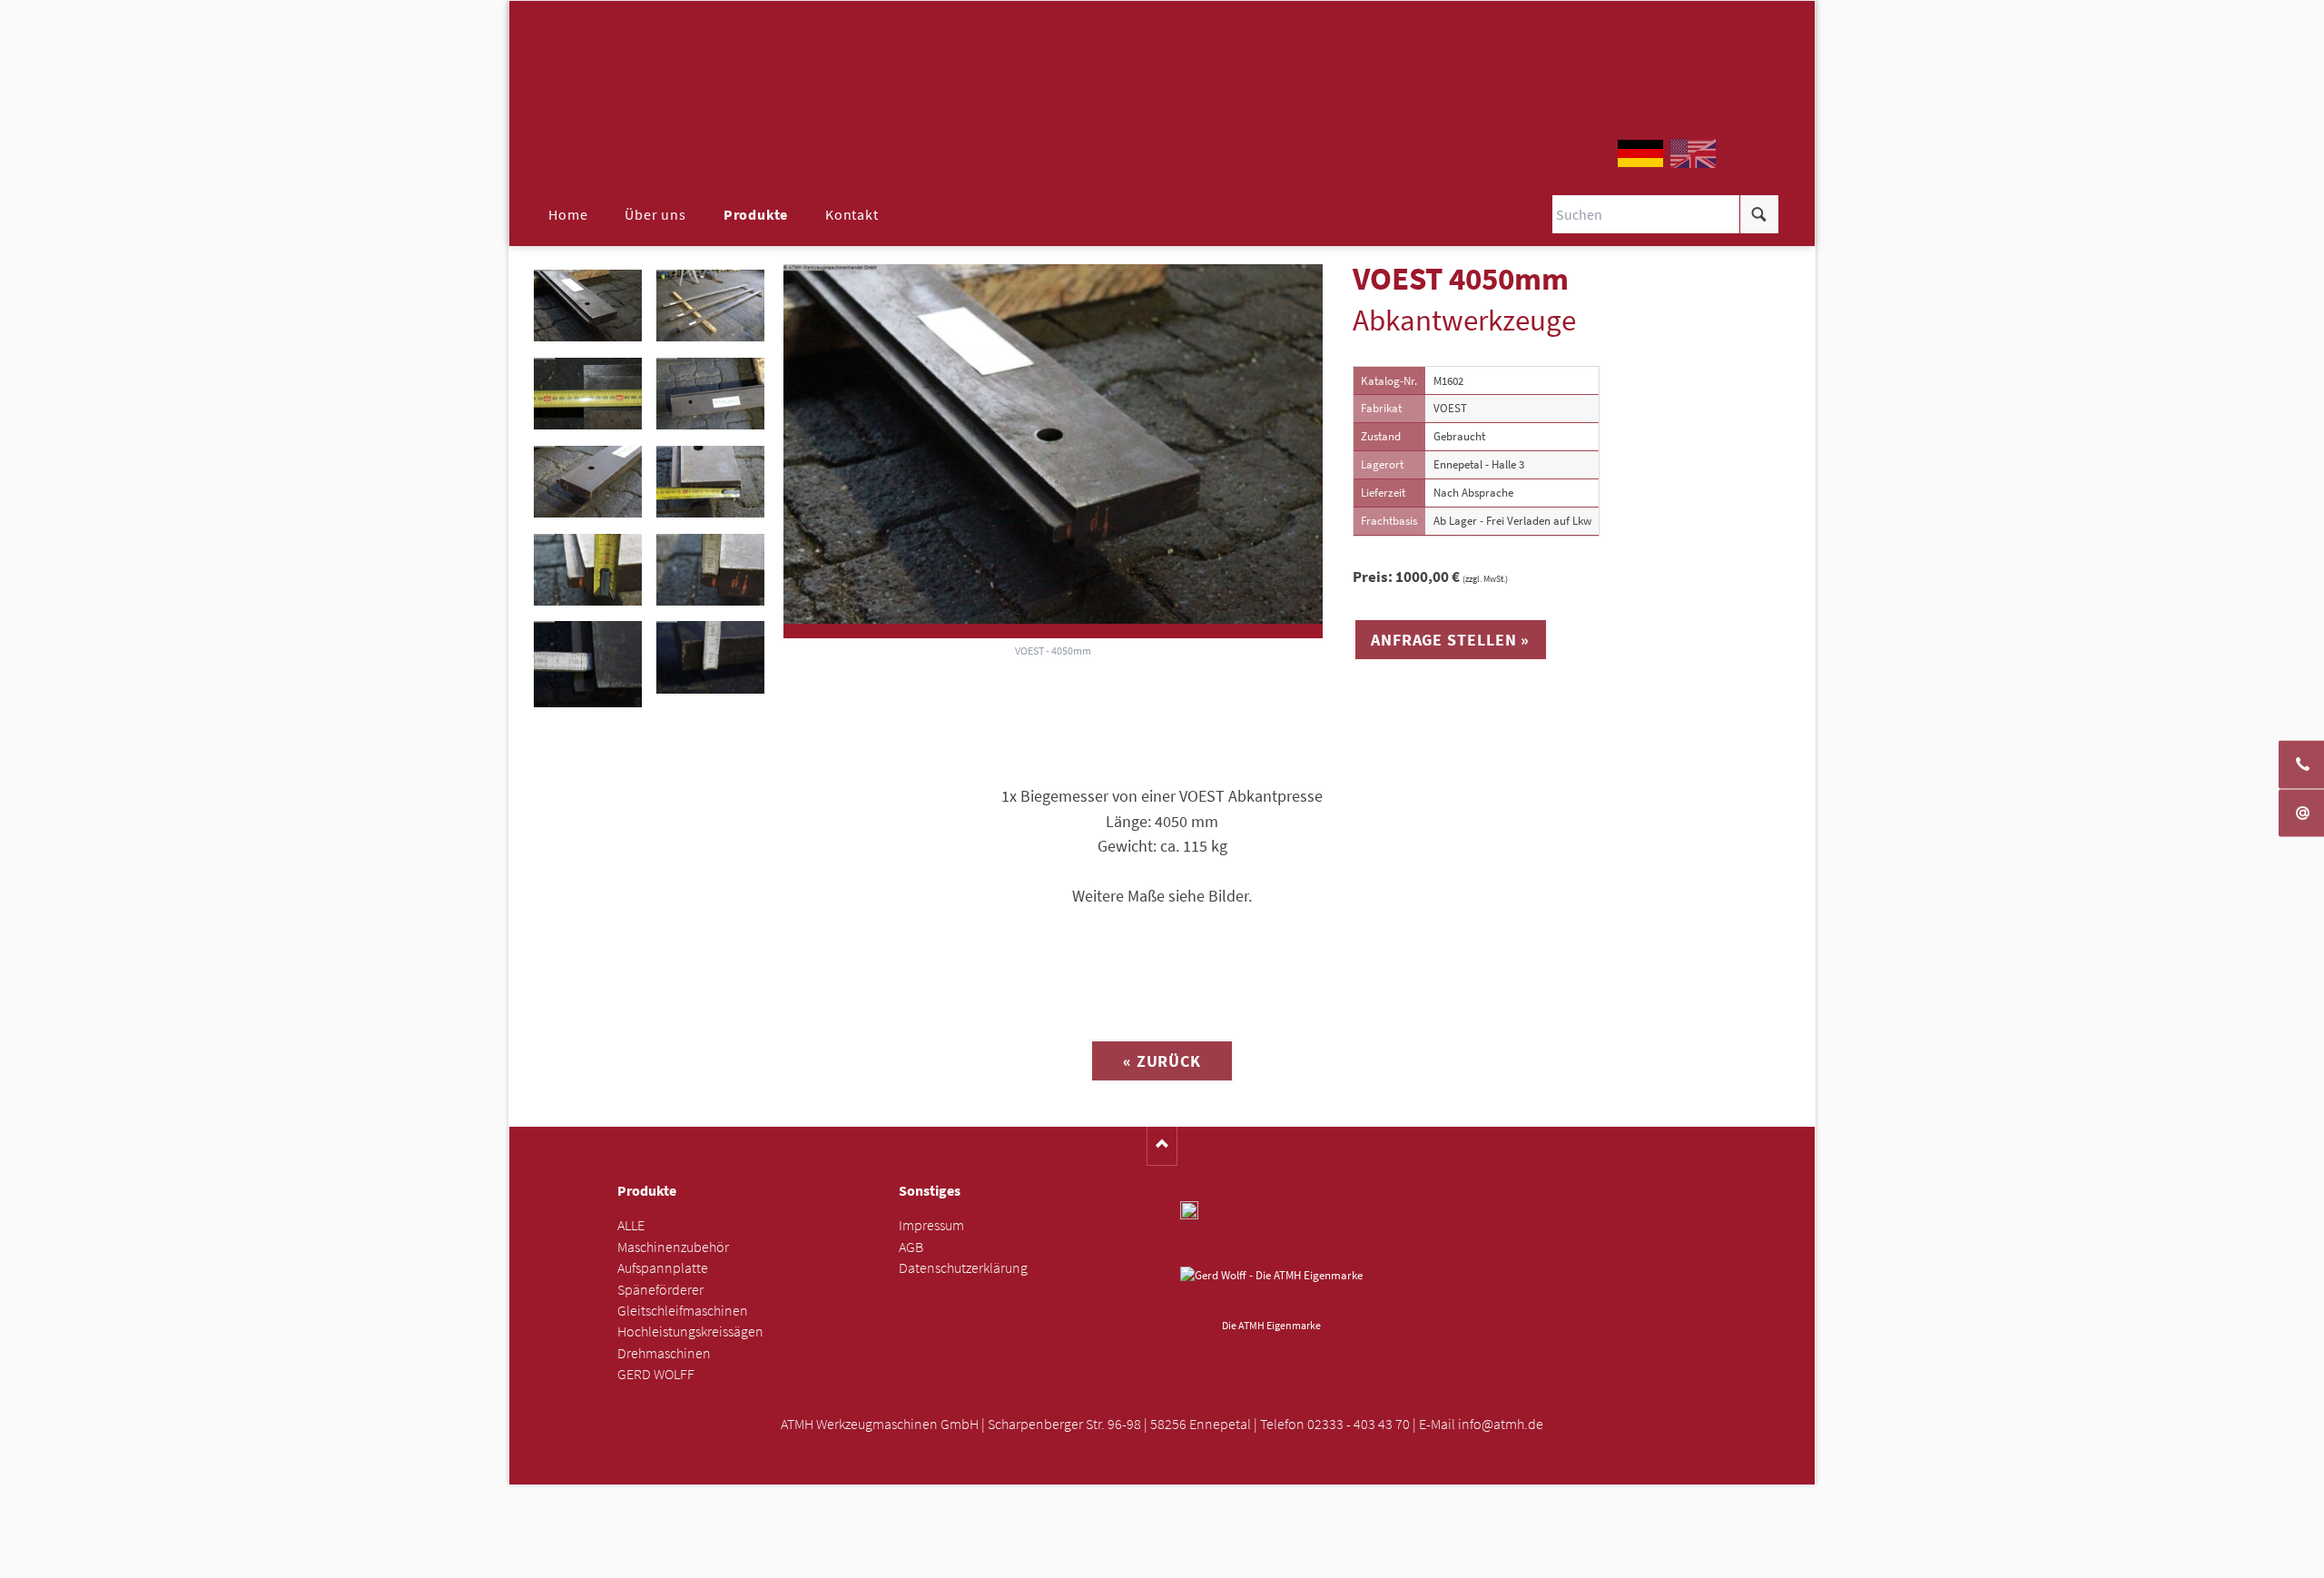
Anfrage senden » (1162, 1558)
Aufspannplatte (663, 1268)
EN (1693, 153)
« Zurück (1162, 1061)
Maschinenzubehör (673, 1247)
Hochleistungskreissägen (690, 1331)
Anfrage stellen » (1450, 640)
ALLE (631, 1225)
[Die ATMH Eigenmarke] (1271, 1289)
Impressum (931, 1225)
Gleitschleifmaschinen (683, 1311)
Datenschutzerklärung (963, 1268)
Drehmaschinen (664, 1353)
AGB (911, 1247)
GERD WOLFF (656, 1374)
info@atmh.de (1501, 1424)
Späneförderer (660, 1290)
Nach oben (1162, 1146)
